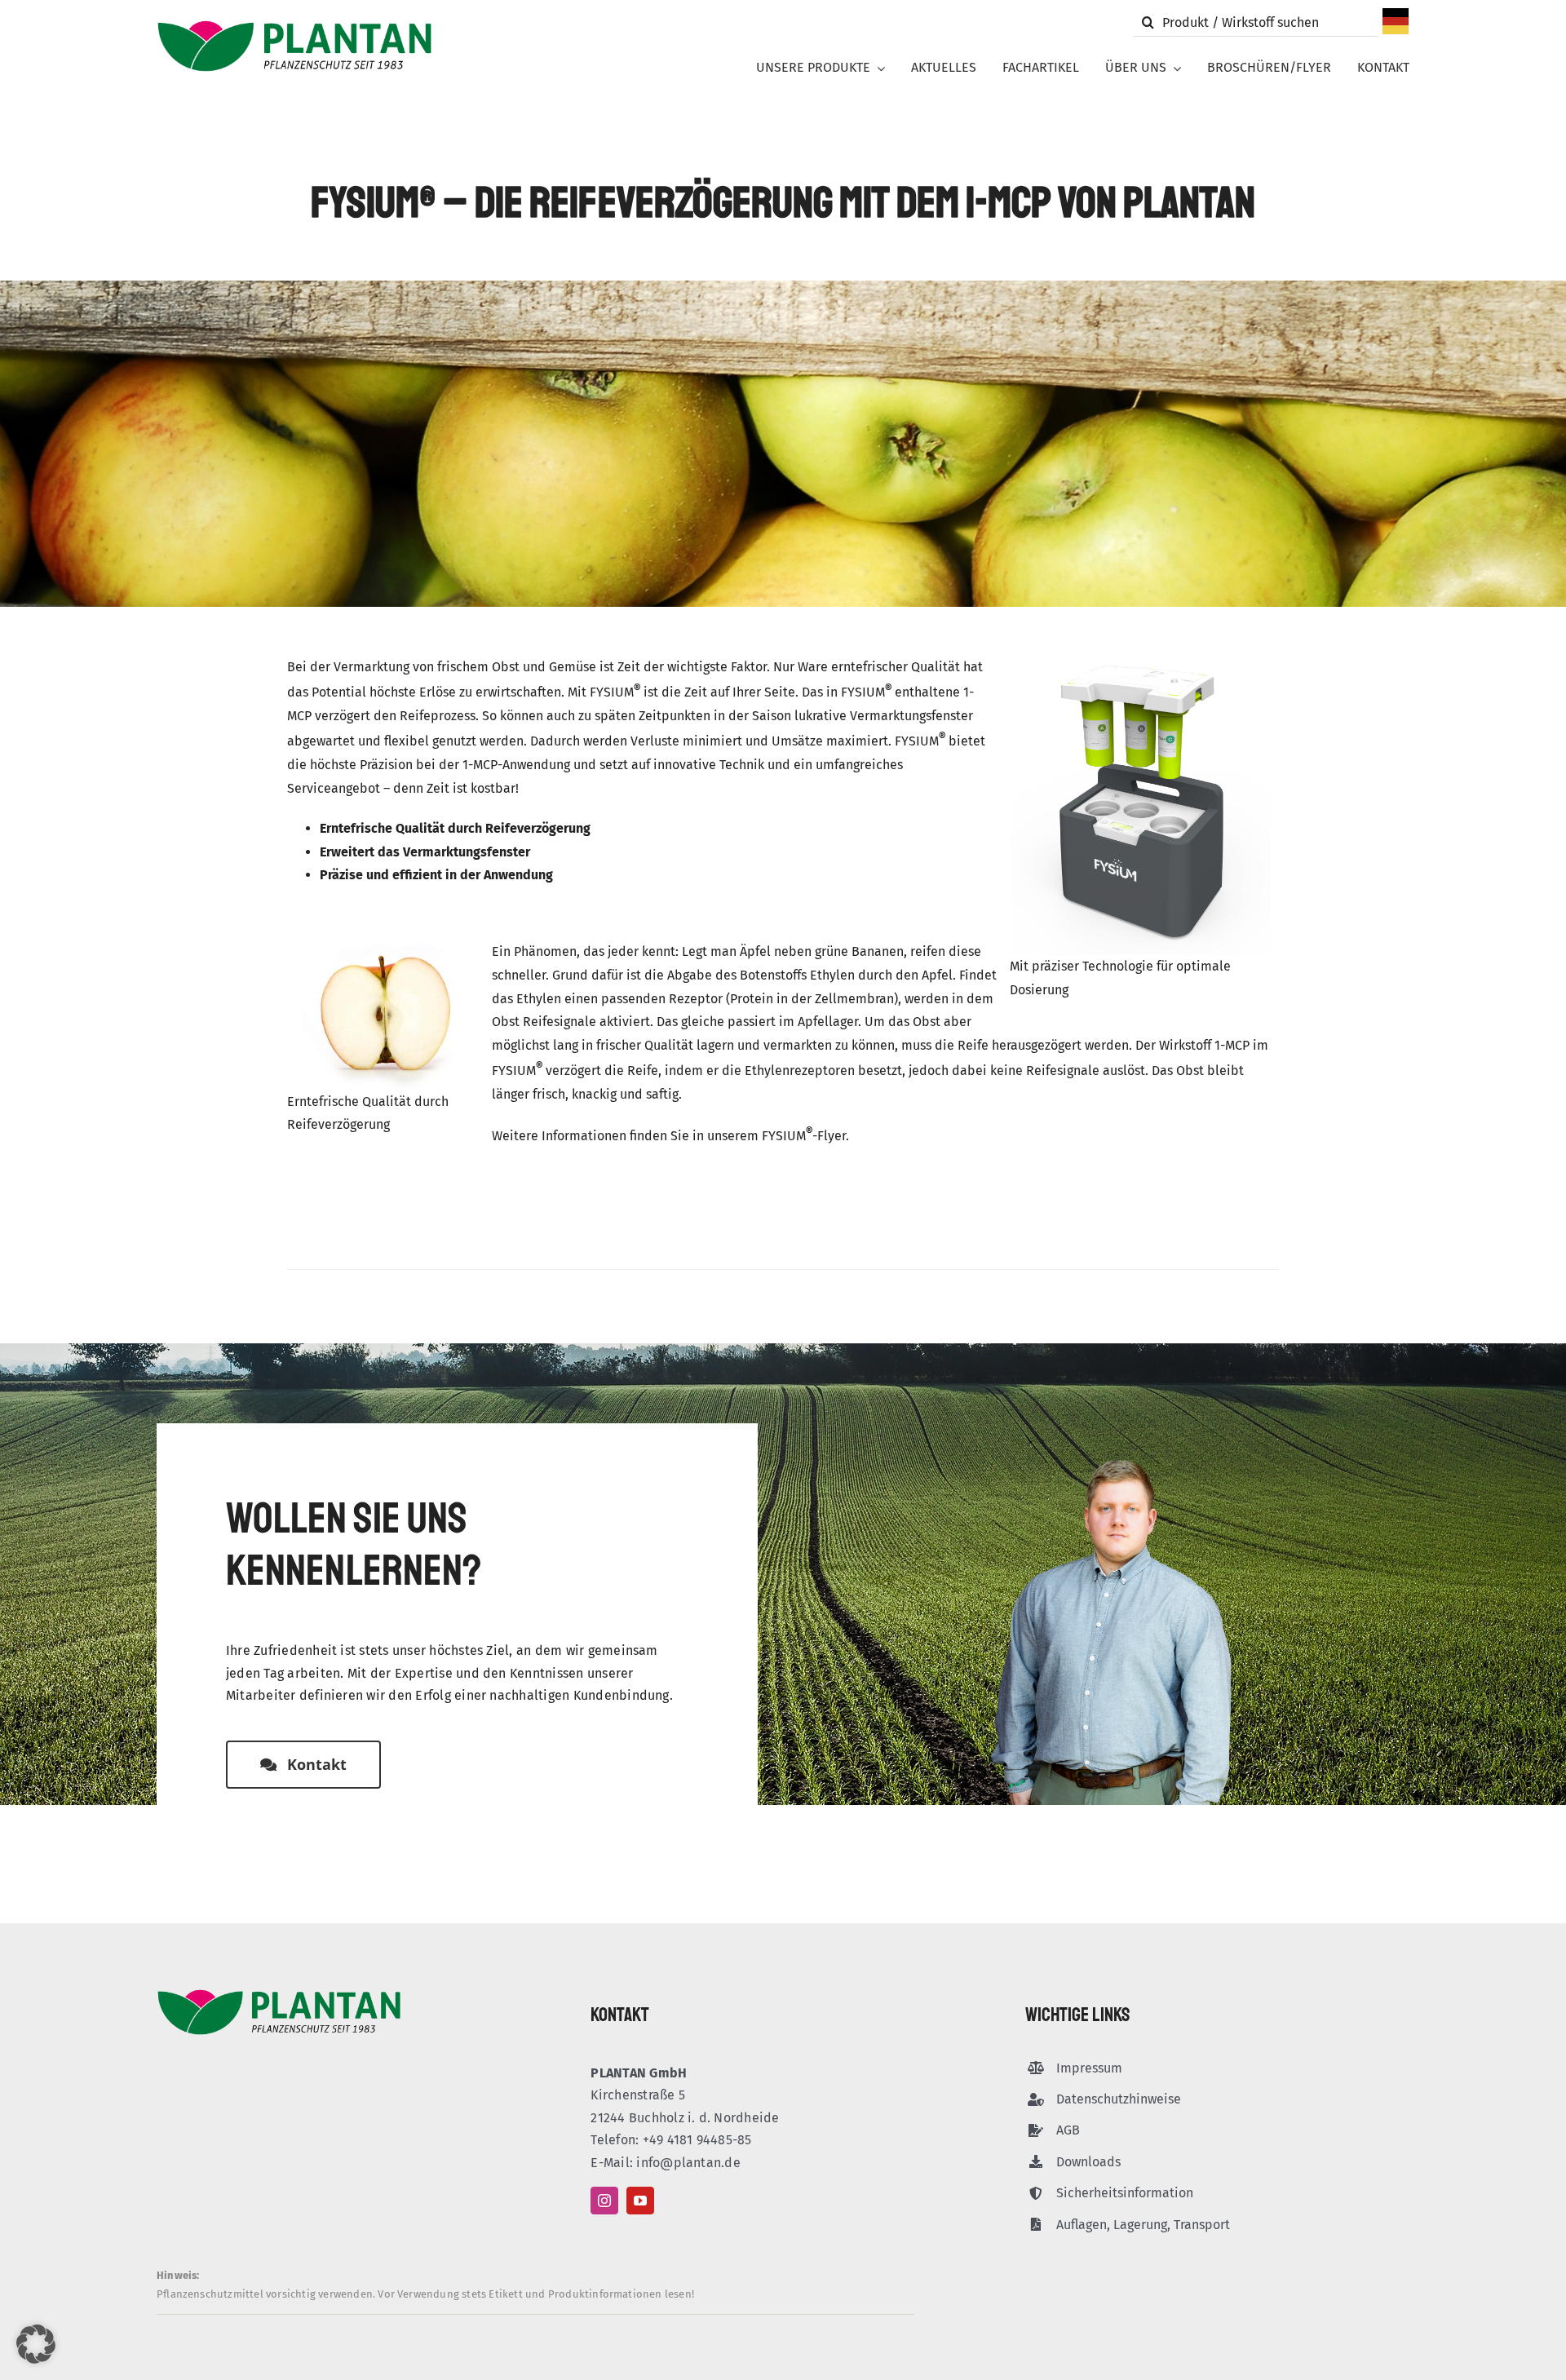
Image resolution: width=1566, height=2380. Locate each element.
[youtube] (640, 2201)
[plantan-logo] (294, 26)
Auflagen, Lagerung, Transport (1143, 2225)
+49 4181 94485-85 (697, 2140)
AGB (1068, 2130)
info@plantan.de (688, 2163)
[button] (36, 2344)
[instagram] (604, 2201)
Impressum (1089, 2068)
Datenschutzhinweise (1119, 2099)
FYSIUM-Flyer (804, 1136)
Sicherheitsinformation (1125, 2193)
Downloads (1088, 2162)
